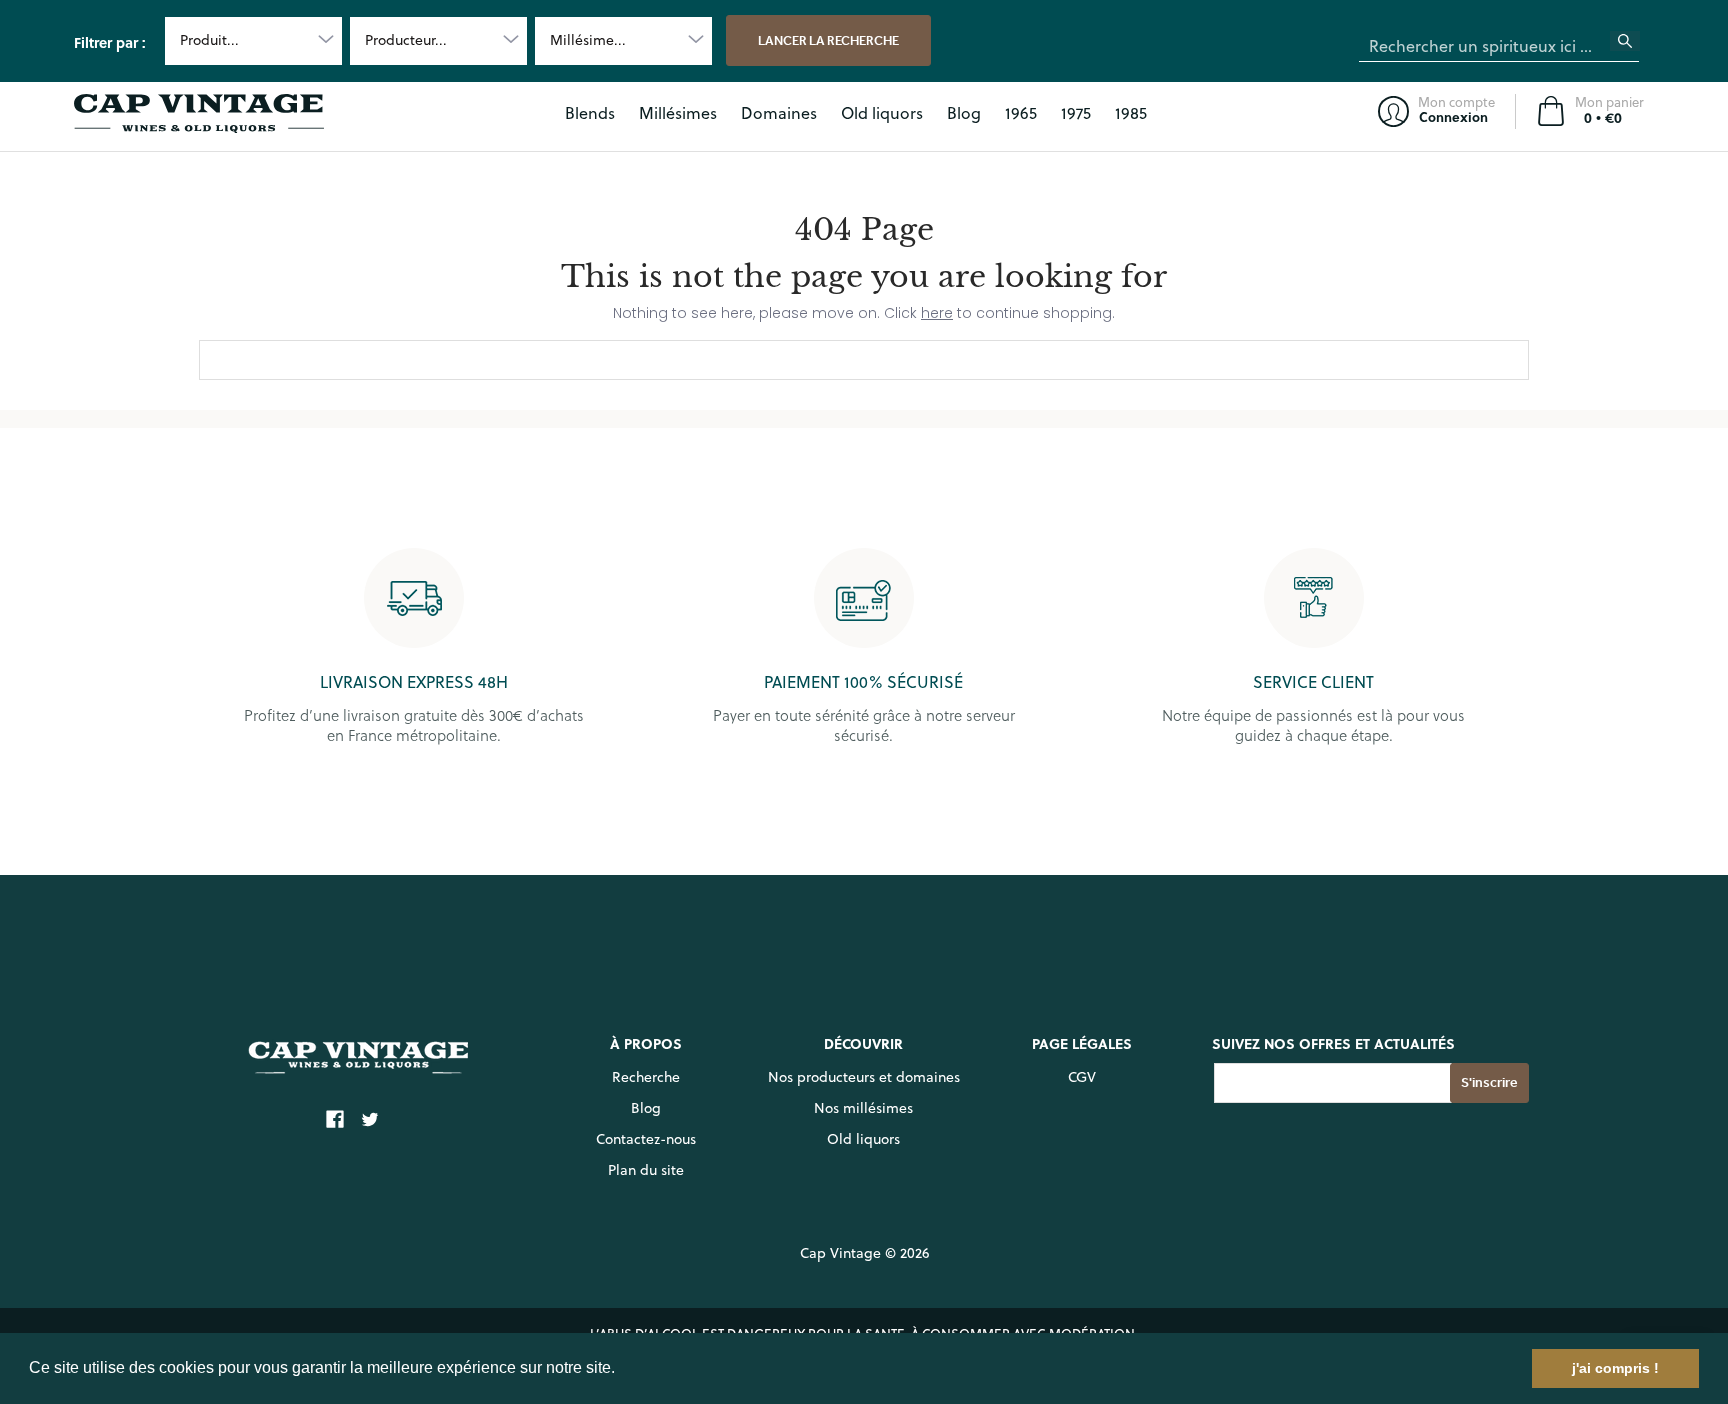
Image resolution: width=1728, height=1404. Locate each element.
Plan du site (646, 1170)
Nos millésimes (863, 1108)
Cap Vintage (840, 1253)
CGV (1082, 1077)
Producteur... (406, 40)
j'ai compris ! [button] (1615, 1368)
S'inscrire (1489, 1082)
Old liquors (863, 1139)
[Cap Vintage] (199, 113)
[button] (622, 1370)
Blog (646, 1108)
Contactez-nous (646, 1139)
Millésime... (588, 40)
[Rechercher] (1637, 47)
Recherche (646, 1077)
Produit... (209, 40)
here (937, 313)
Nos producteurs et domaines (864, 1077)
